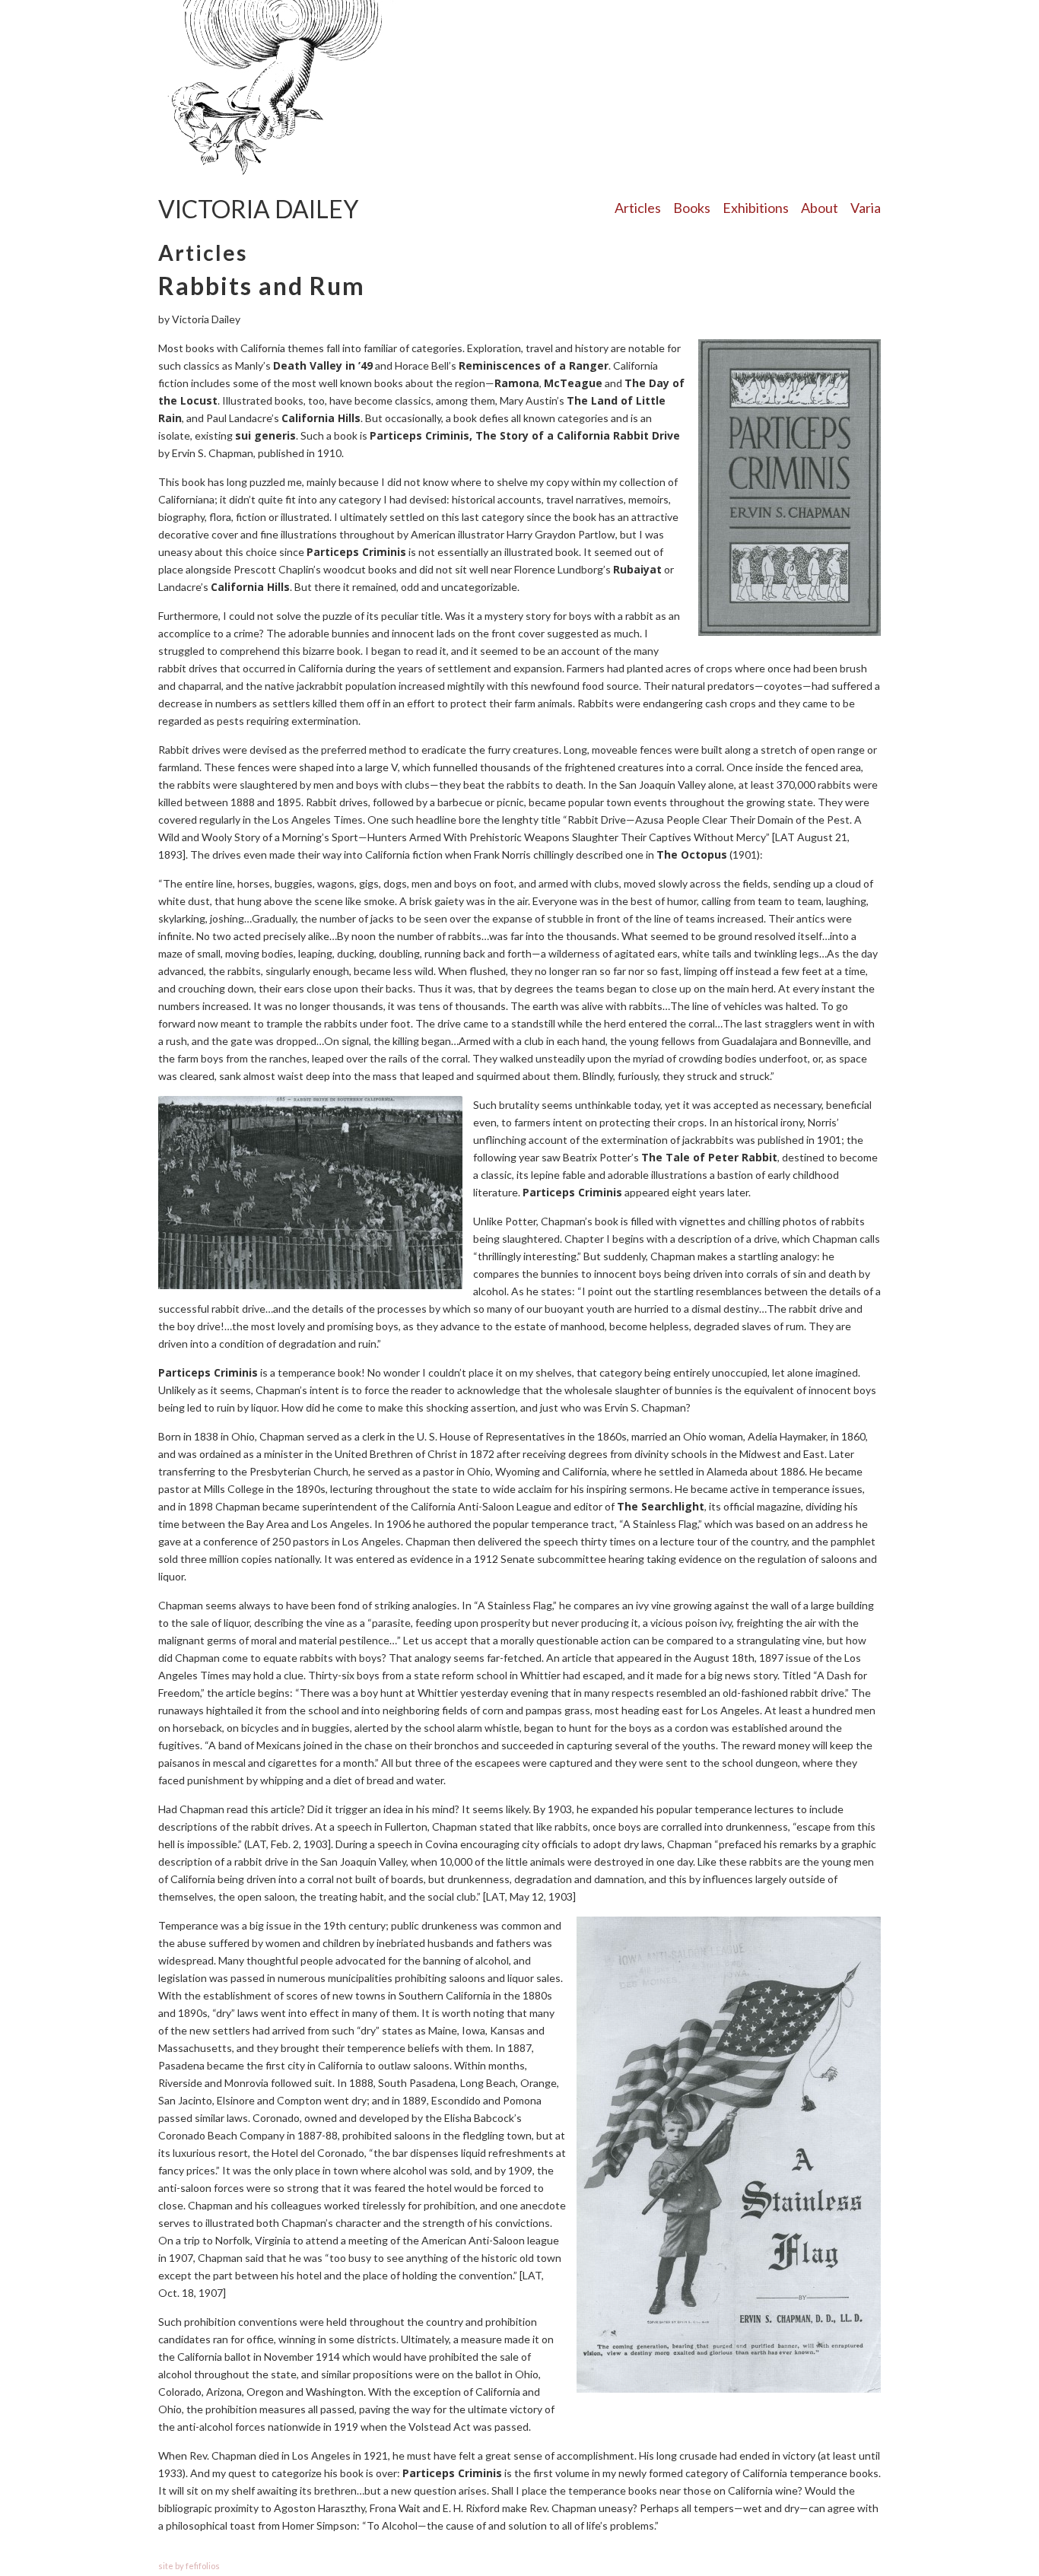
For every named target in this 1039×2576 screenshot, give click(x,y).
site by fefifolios (189, 2566)
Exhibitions (756, 208)
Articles (638, 208)
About (820, 208)
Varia (866, 208)
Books (692, 208)
